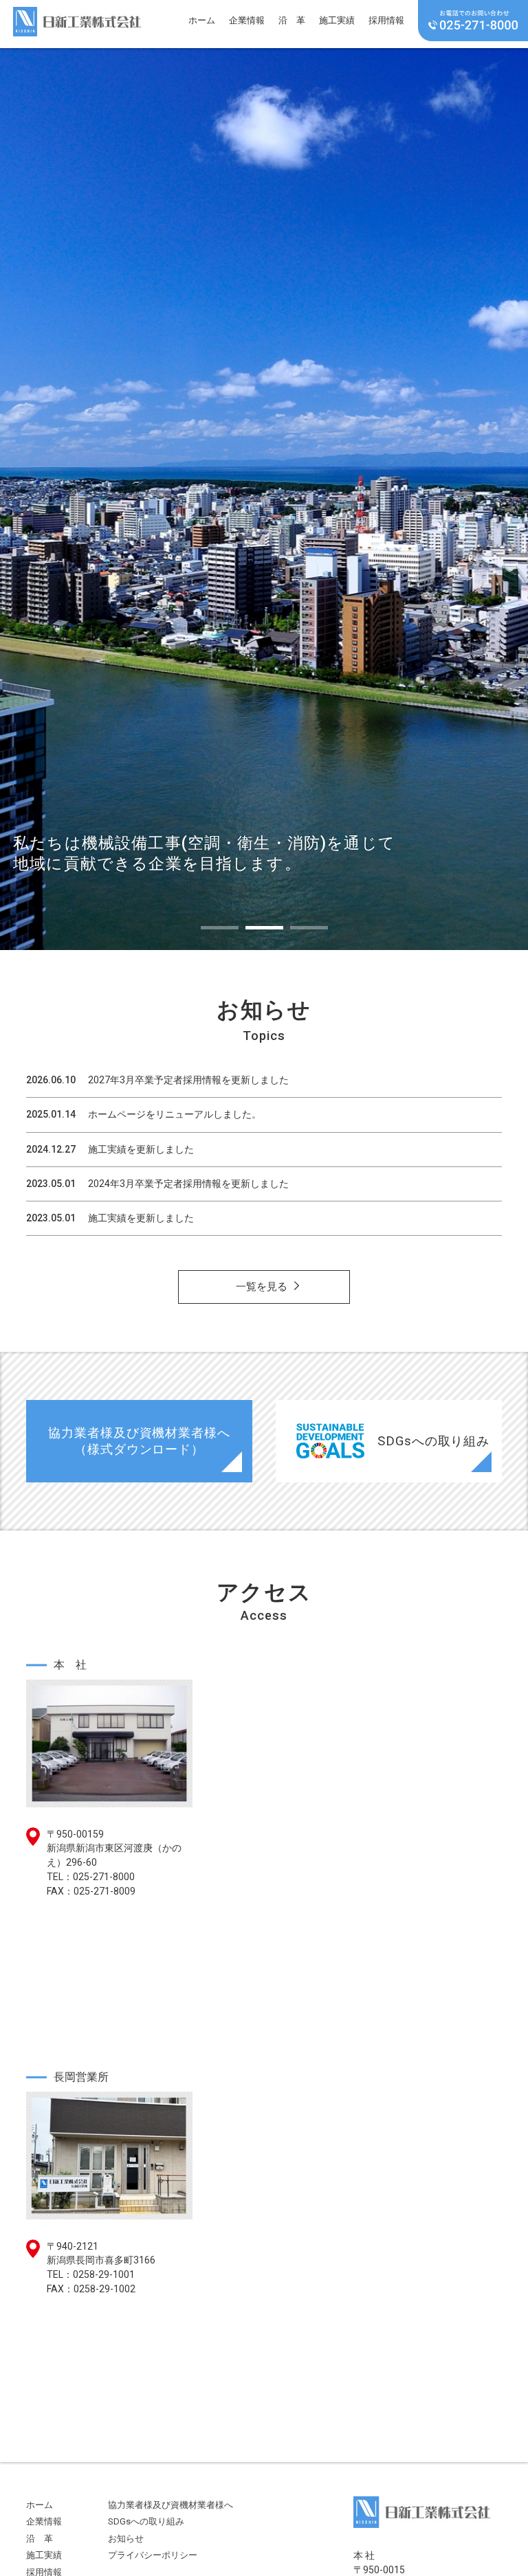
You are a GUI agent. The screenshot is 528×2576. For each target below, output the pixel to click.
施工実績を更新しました (141, 1149)
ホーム (202, 20)
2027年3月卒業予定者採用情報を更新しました (188, 1080)
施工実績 (337, 20)
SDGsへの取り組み (146, 2521)
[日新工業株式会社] (77, 19)
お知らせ (126, 2539)
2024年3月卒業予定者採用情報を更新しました (188, 1184)
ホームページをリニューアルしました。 (175, 1114)
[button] (220, 928)
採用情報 (386, 20)
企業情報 (247, 20)
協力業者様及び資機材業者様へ (170, 2505)
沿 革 (292, 20)
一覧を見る (262, 1287)
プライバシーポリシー (153, 2555)
